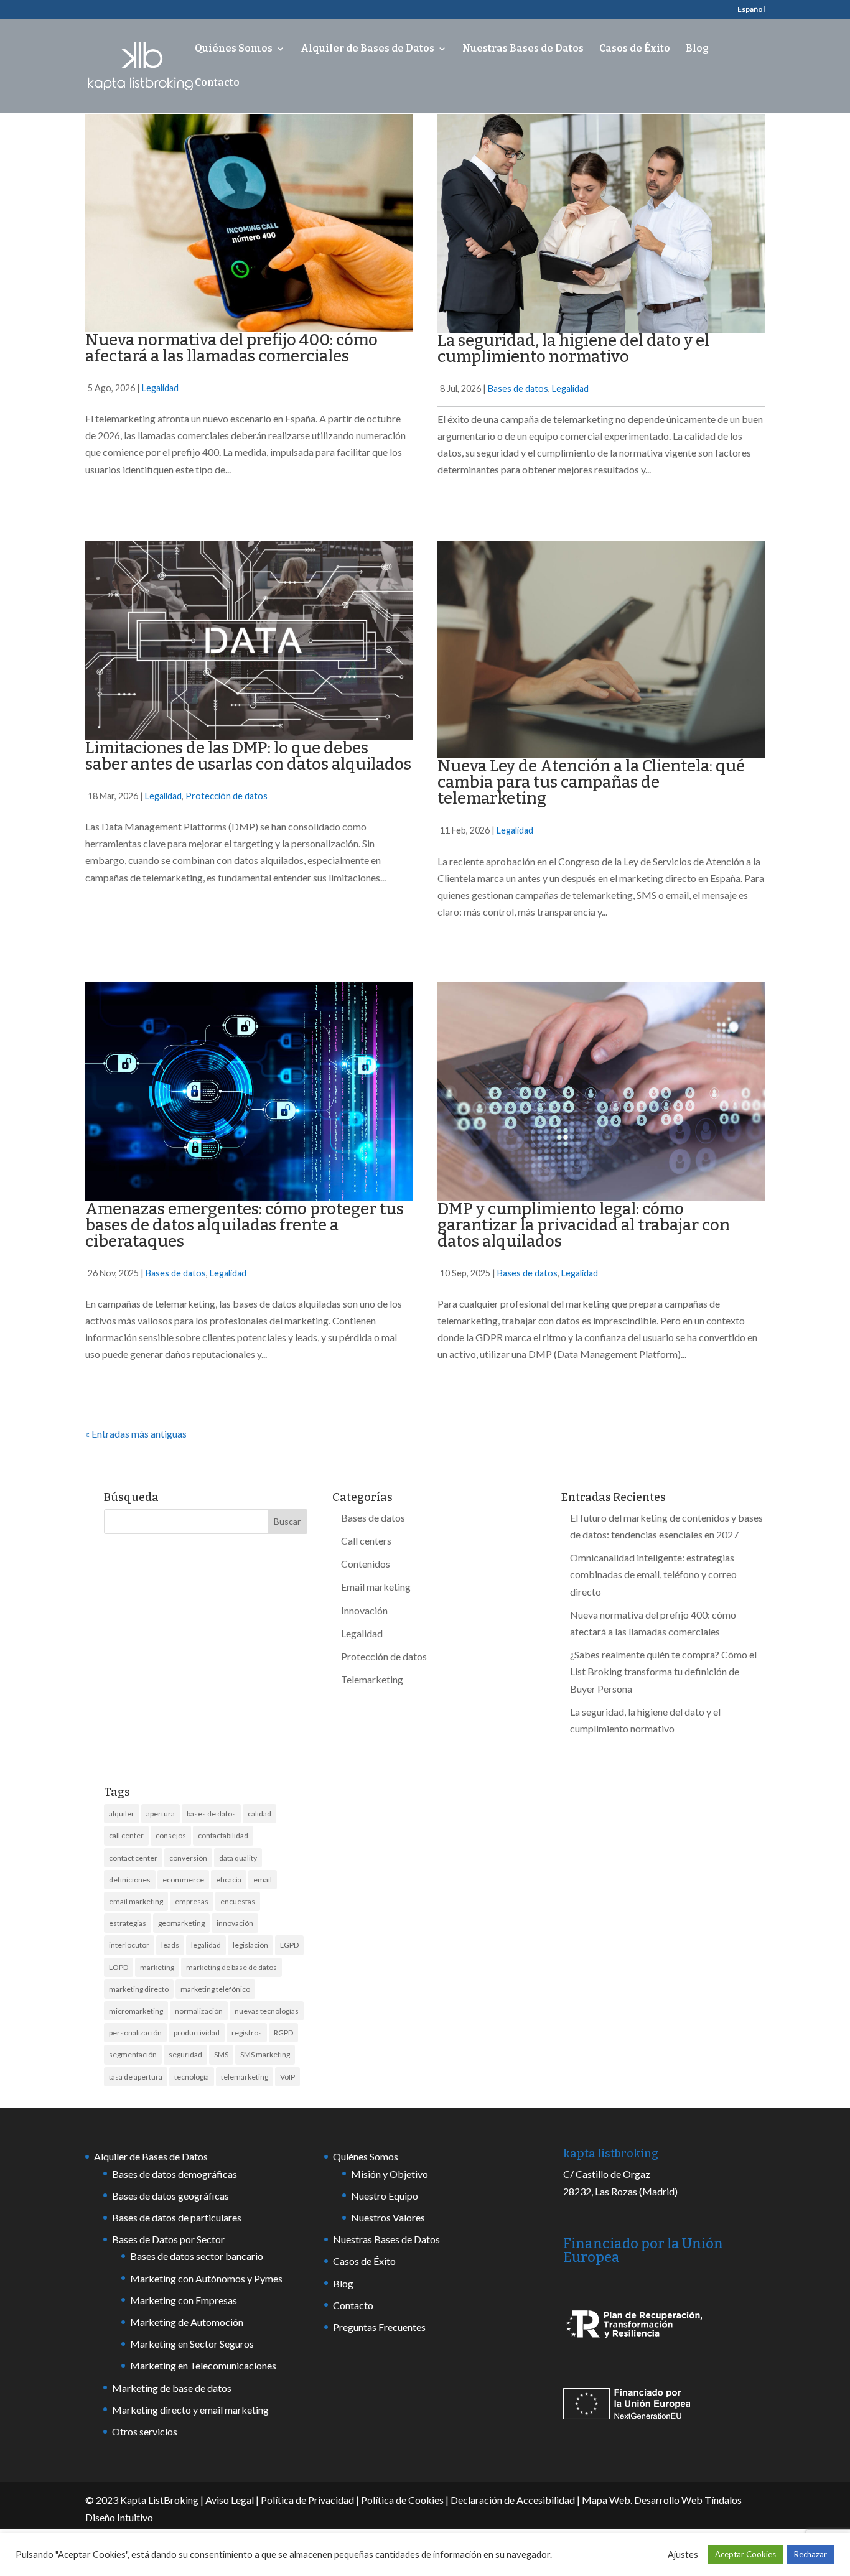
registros (247, 2033)
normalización (199, 2011)
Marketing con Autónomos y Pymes (206, 2278)
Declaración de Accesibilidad (513, 2500)
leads (170, 1945)
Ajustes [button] (683, 2555)
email (263, 1880)
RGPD (283, 2033)
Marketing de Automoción (187, 2322)
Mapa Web (606, 2500)
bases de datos (211, 1814)
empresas (192, 1901)
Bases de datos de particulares (177, 2217)
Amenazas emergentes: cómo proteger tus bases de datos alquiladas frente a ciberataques (245, 1225)
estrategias (128, 1923)
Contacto (217, 83)
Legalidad (160, 388)
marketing (157, 1967)
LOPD (119, 1967)
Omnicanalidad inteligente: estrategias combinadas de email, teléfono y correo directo (653, 1574)
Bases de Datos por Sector (168, 2239)
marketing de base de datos (231, 1967)
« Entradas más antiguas (136, 1434)
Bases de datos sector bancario (197, 2256)
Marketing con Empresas (184, 2300)
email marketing (136, 1901)
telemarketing (245, 2077)
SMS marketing (265, 2054)
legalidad (206, 1945)
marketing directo (139, 1989)
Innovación (364, 1610)
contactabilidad (223, 1835)
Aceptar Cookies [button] (745, 2554)
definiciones (130, 1880)
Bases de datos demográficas (175, 2174)
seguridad (185, 2054)
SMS (221, 2054)
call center (126, 1835)
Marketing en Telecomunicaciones (203, 2365)
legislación (250, 1945)
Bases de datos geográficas (170, 2196)
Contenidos (366, 1564)
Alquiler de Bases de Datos (367, 49)
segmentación (133, 2054)
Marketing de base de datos (172, 2388)
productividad (197, 2033)
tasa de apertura (136, 2077)
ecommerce (183, 1880)
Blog (697, 49)
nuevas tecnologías (267, 2011)
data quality (238, 1858)
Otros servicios (145, 2431)
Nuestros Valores (388, 2217)
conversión (188, 1858)
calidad (259, 1814)
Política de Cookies (402, 2500)
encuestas (238, 1901)
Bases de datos (518, 388)
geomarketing (181, 1923)
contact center (133, 1858)
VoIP (287, 2077)
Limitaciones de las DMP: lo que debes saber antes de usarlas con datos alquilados (248, 756)
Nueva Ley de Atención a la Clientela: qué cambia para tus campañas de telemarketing (591, 782)
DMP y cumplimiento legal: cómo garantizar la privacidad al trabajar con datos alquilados (584, 1225)
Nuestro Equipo (385, 2196)
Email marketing (376, 1587)
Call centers (366, 1541)
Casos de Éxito (635, 49)
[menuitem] (751, 12)
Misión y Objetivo (390, 2174)
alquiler (122, 1814)
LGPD (289, 1945)
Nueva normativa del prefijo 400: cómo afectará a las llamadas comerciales (231, 348)
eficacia (229, 1880)
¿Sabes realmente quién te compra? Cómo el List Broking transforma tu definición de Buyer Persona (663, 1671)
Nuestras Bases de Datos (523, 49)
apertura (161, 1814)
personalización (135, 2033)
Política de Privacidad (307, 2500)
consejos (171, 1835)
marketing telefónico (215, 1989)
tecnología (192, 2077)
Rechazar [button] (810, 2554)
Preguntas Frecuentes (379, 2327)
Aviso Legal (230, 2500)
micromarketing (136, 2011)
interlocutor (129, 1945)
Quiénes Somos (234, 49)
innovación (235, 1923)
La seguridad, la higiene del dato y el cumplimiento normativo (573, 349)
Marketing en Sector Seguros (192, 2344)
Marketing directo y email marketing (190, 2410)
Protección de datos (227, 796)
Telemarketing (372, 1679)
